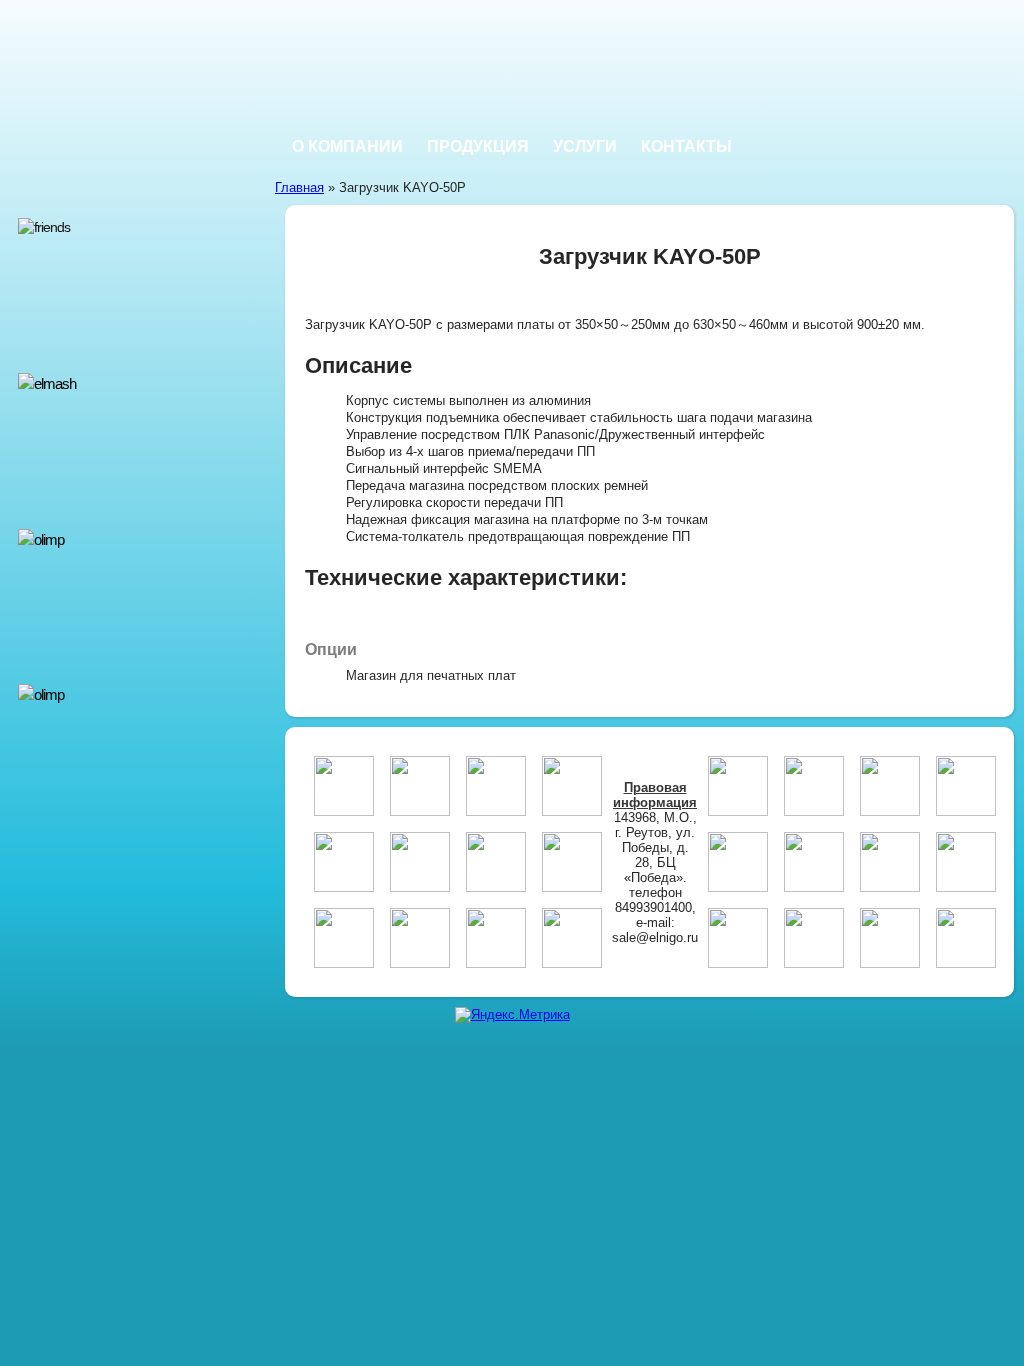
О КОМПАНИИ (347, 146)
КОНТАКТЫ (686, 146)
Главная (299, 187)
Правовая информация (655, 795)
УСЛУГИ (585, 146)
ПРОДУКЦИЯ (478, 146)
